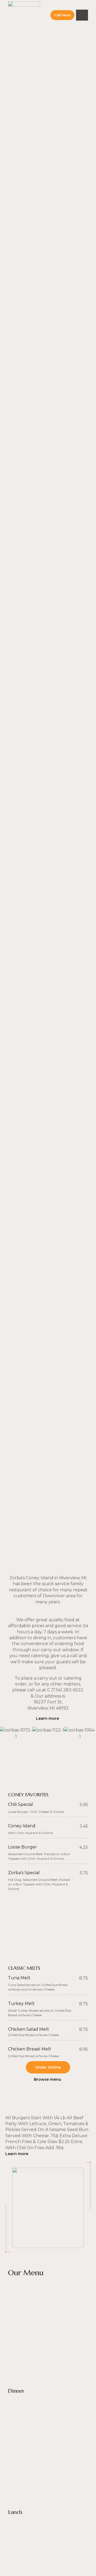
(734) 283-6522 (67, 1690)
